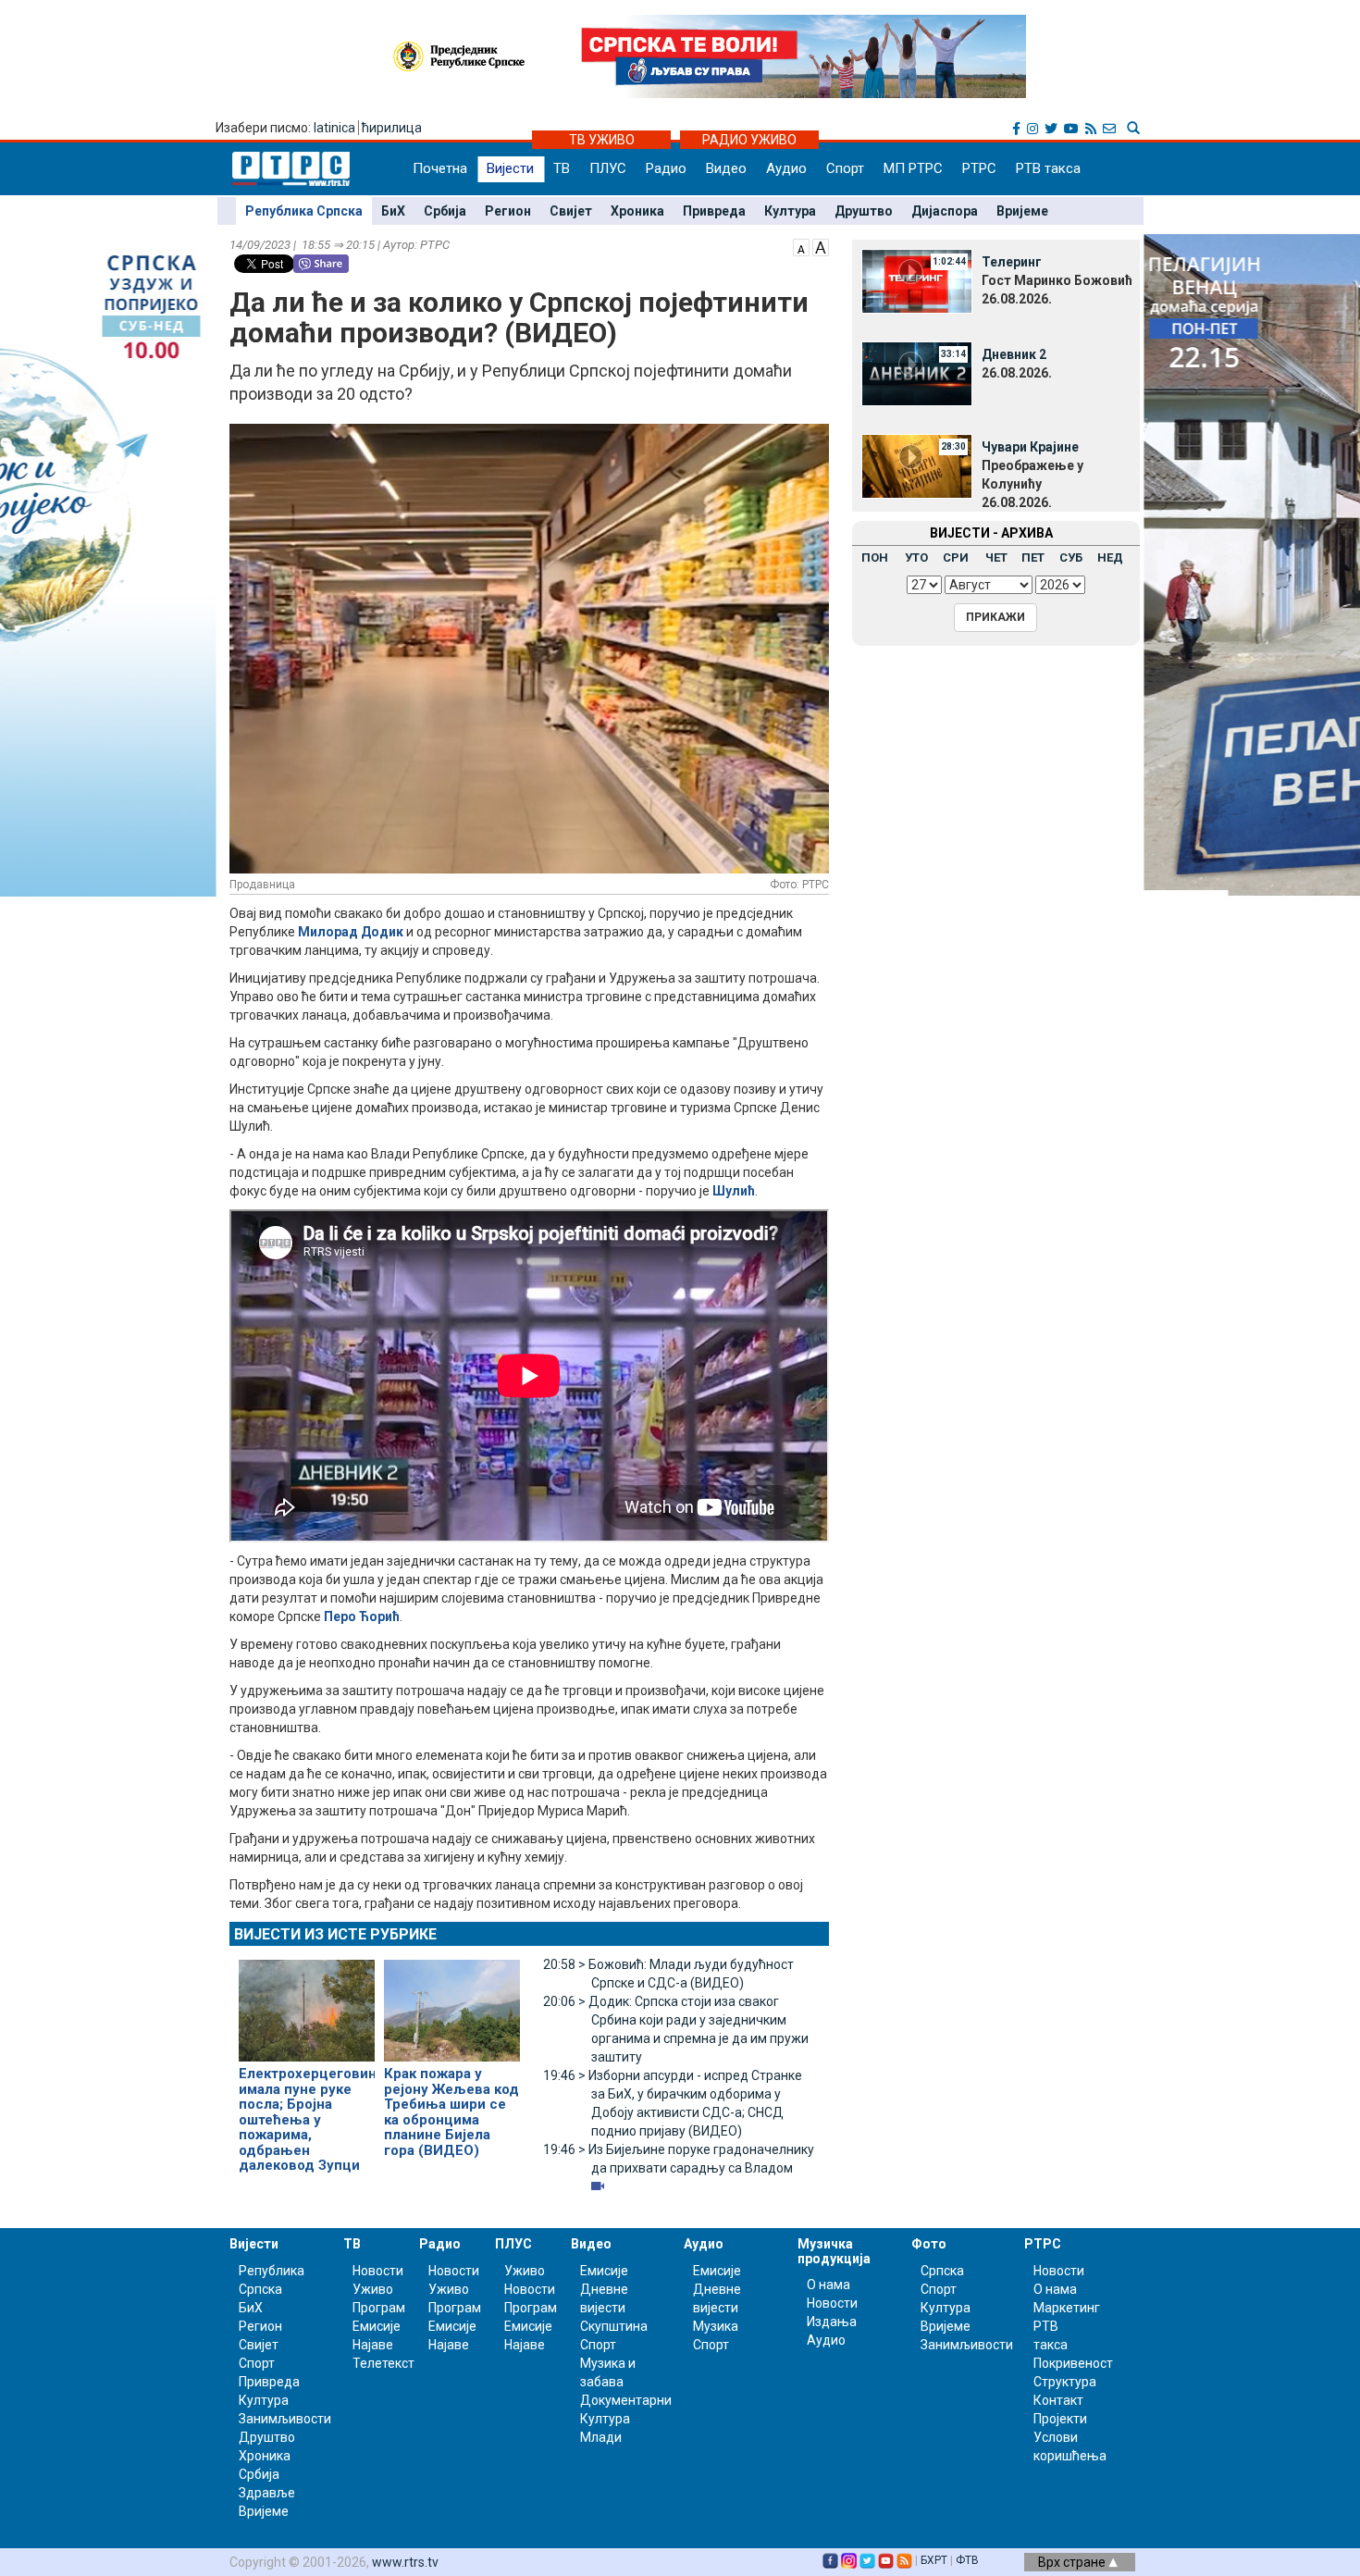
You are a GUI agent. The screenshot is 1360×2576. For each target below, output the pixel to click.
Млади (601, 2437)
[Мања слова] (801, 246)
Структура (1065, 2382)
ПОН (875, 557)
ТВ (562, 168)
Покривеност (1073, 2363)
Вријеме (1022, 211)
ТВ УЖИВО (602, 140)
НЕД (1110, 557)
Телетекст (383, 2363)
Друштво (864, 211)
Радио (666, 168)
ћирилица (392, 128)
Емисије (377, 2326)
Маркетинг (1067, 2308)
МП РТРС (913, 168)
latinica (334, 128)
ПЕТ (1033, 557)
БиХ (393, 211)
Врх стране (1073, 2562)
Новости (378, 2271)
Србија (445, 211)
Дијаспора (945, 211)
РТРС (979, 168)
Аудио (786, 168)
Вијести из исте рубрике (335, 1934)
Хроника (637, 211)
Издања (832, 2322)
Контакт (1058, 2400)
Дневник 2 (1014, 354)
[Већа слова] (821, 246)
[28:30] (917, 465)
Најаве (373, 2345)
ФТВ (967, 2560)
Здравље (267, 2493)
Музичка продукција (834, 2251)
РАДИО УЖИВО (749, 140)
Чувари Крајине (1030, 447)
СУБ (1071, 557)
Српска (942, 2271)
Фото (929, 2244)
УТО (916, 557)
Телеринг (1012, 262)
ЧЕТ (996, 557)
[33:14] (917, 373)
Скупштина (614, 2326)
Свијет (571, 211)
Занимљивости (285, 2419)
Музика (716, 2326)
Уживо (373, 2289)
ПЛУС (608, 168)
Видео (726, 168)
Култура (790, 211)
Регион (508, 211)
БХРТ (934, 2560)
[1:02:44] (917, 280)
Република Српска (304, 211)
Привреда (714, 211)
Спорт (845, 168)
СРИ (956, 557)
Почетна (440, 168)
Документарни (626, 2400)
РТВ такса (1048, 168)
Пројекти (1060, 2419)
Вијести (510, 168)
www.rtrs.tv (405, 2562)
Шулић (734, 1191)
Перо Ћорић (362, 1616)
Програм (379, 2308)
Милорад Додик (351, 932)
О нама (828, 2285)
